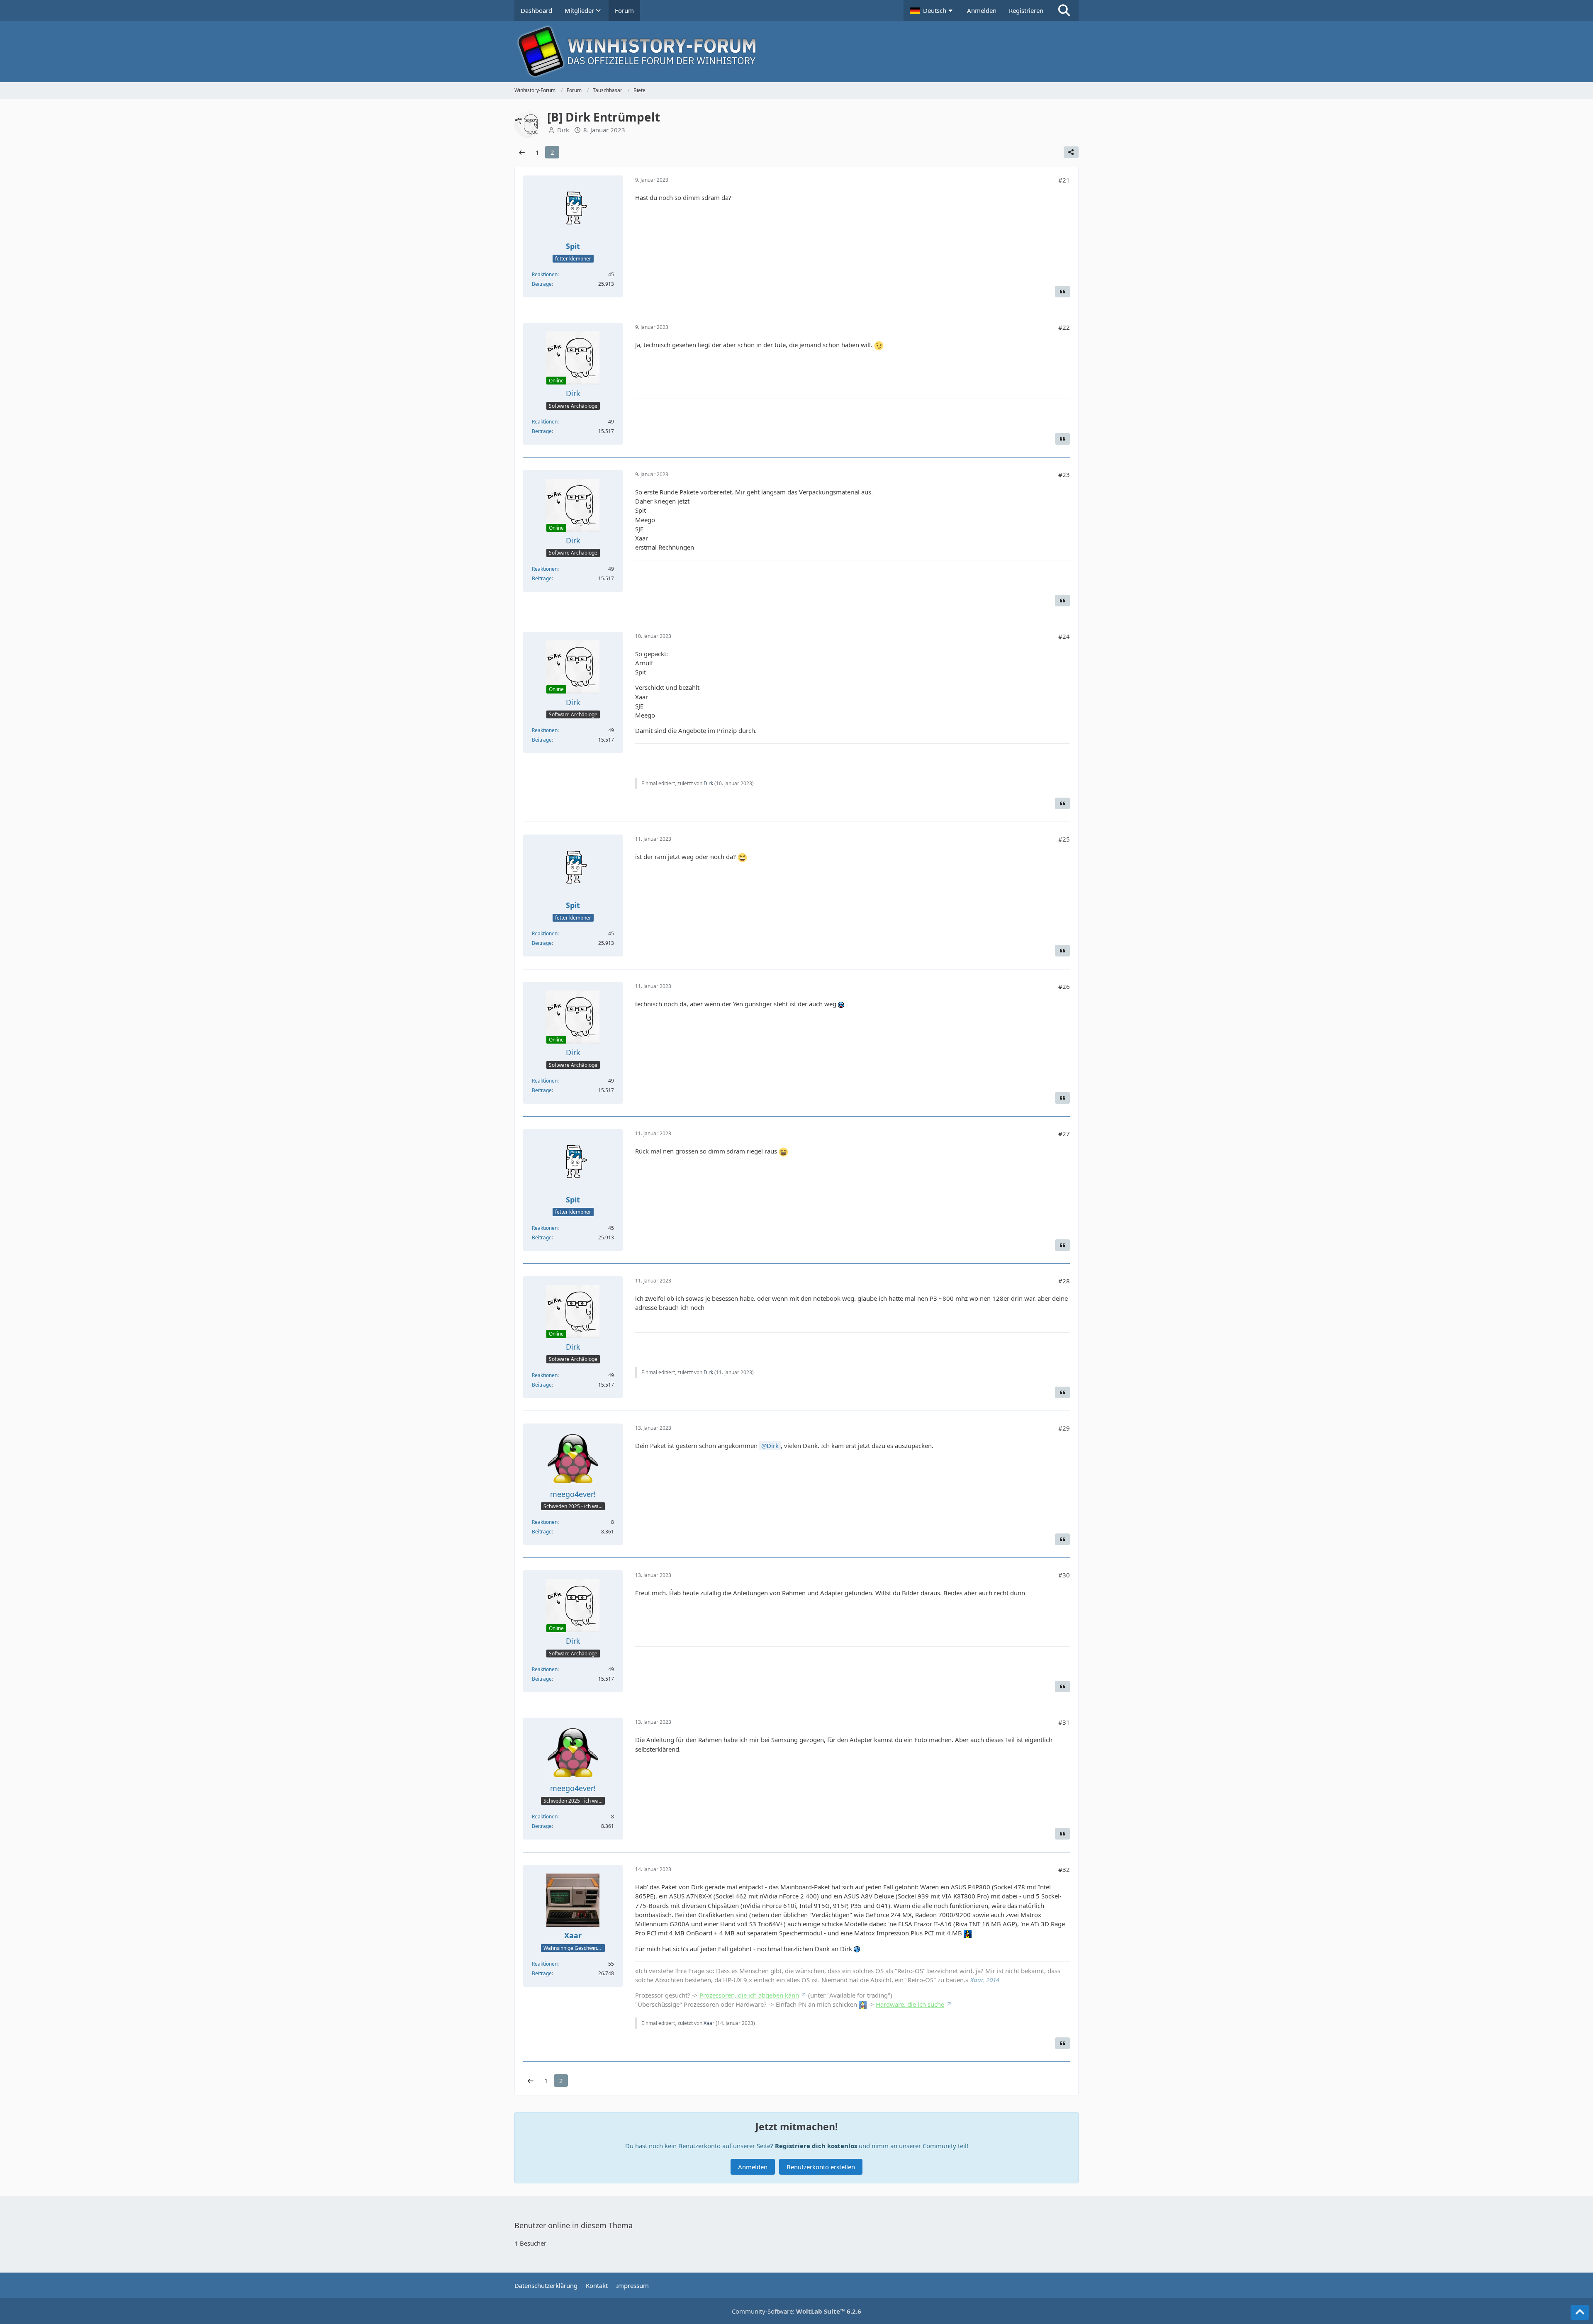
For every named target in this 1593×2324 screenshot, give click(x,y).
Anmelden (982, 10)
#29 (1064, 1428)
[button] (932, 10)
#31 (1064, 1722)
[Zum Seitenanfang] (1580, 2312)
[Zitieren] (1062, 292)
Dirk (708, 783)
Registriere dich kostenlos (816, 2146)
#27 (1064, 1134)
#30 (1064, 1575)
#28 (1064, 1281)
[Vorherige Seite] (522, 152)
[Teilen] (1071, 152)
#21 (1064, 180)
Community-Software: (796, 2311)
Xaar (709, 2023)
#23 (1064, 475)
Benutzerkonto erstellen (821, 2167)
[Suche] (1064, 10)
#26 (1064, 986)
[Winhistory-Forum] (796, 51)
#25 (1064, 839)
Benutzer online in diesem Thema (574, 2225)
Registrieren (1026, 10)
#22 (1064, 327)
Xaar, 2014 (985, 1980)
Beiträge (542, 284)
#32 (1064, 1869)
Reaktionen (545, 274)
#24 (1064, 636)
